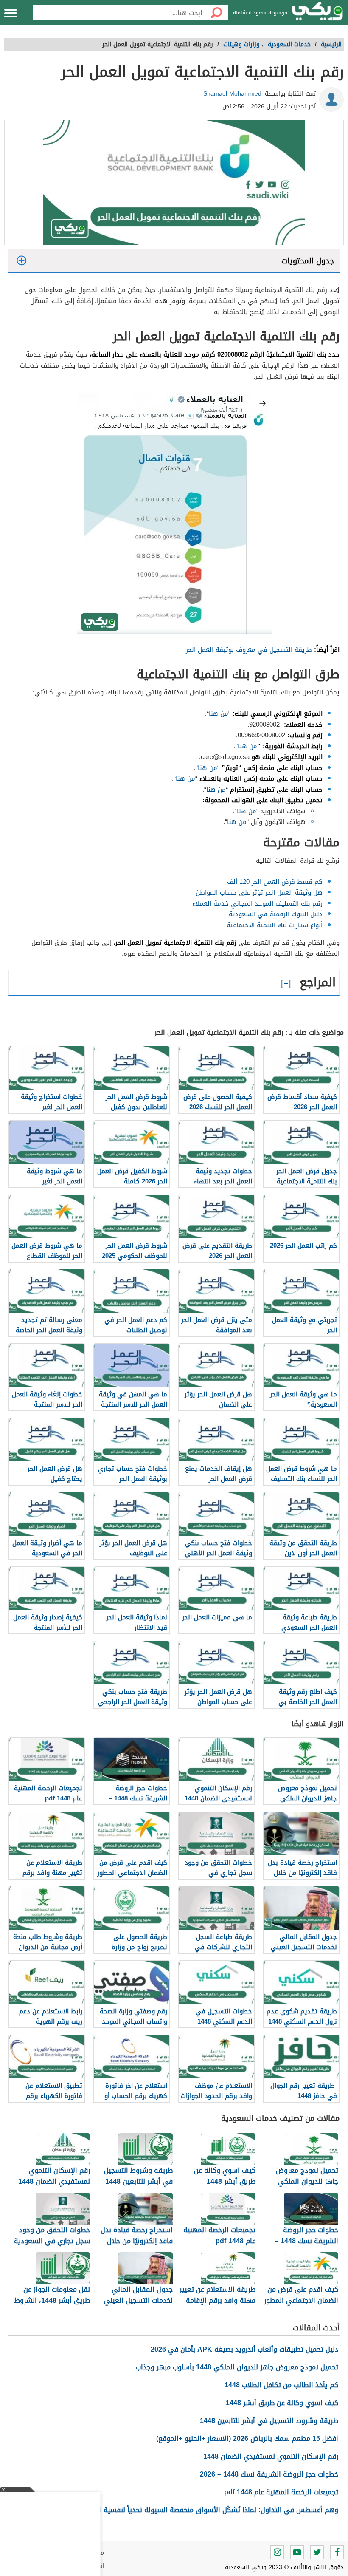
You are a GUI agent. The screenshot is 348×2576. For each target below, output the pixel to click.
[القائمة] (11, 13)
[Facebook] (337, 2552)
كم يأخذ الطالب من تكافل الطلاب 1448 (281, 2385)
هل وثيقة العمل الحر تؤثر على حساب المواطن (259, 892)
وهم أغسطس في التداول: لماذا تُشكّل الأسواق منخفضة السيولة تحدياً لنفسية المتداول (207, 2510)
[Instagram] (277, 2552)
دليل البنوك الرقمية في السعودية (276, 914)
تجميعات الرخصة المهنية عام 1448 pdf (281, 2492)
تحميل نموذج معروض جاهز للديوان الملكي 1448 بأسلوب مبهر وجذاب (237, 2367)
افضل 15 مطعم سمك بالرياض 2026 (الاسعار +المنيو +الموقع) (247, 2439)
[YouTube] (297, 2552)
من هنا (219, 713)
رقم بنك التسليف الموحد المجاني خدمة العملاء (257, 903)
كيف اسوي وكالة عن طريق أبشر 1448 (282, 2403)
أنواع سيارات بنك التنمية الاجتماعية (275, 925)
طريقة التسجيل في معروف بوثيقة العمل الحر (249, 650)
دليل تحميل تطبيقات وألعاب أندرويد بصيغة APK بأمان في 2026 (244, 2349)
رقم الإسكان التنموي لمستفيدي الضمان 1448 (271, 2456)
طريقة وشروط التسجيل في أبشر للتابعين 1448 (269, 2421)
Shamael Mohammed (232, 94)
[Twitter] (317, 2552)
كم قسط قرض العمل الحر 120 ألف (275, 882)
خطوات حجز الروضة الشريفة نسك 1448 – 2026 (269, 2474)
